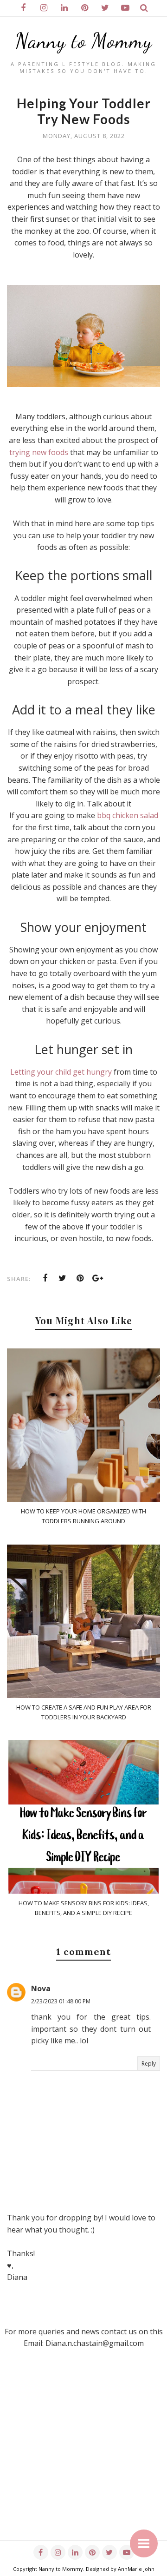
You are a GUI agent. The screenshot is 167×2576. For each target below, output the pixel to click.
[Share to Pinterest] (80, 1278)
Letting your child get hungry (61, 1072)
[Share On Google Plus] (98, 1278)
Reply (149, 2064)
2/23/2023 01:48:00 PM (61, 2001)
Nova (41, 1988)
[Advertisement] (83, 2457)
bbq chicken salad (128, 815)
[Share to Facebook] (45, 1278)
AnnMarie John (136, 2569)
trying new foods (39, 452)
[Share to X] (63, 1278)
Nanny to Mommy (84, 41)
